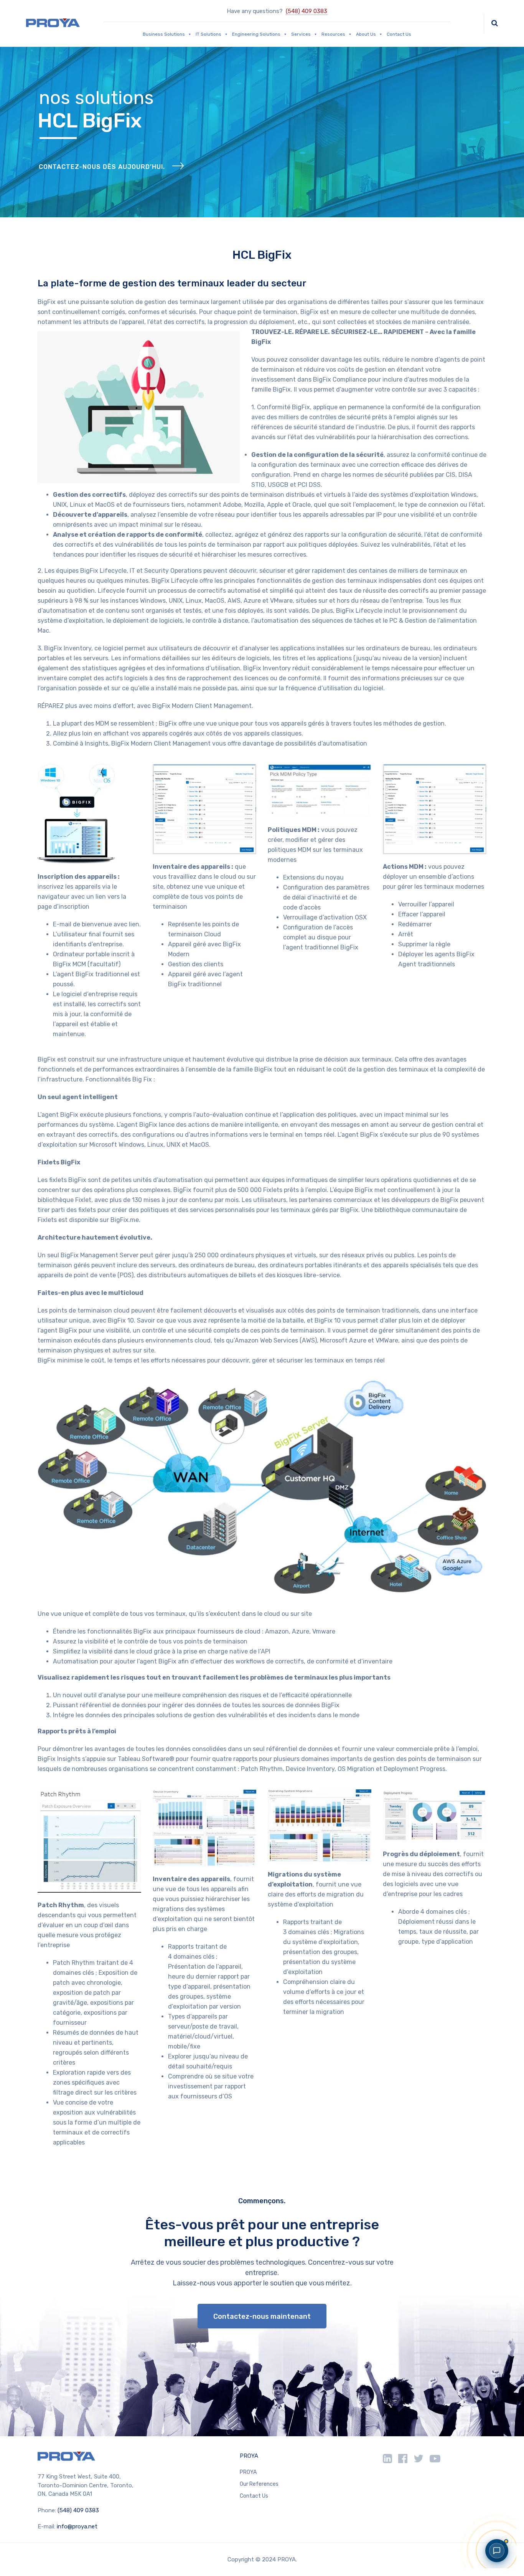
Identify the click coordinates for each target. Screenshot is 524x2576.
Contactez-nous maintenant (262, 2316)
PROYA (249, 2456)
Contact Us (399, 34)
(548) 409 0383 (306, 11)
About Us (366, 34)
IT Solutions (208, 34)
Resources (333, 34)
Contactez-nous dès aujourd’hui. (102, 167)
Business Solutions (164, 34)
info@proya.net (77, 2526)
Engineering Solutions (256, 34)
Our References (259, 2484)
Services (301, 34)
